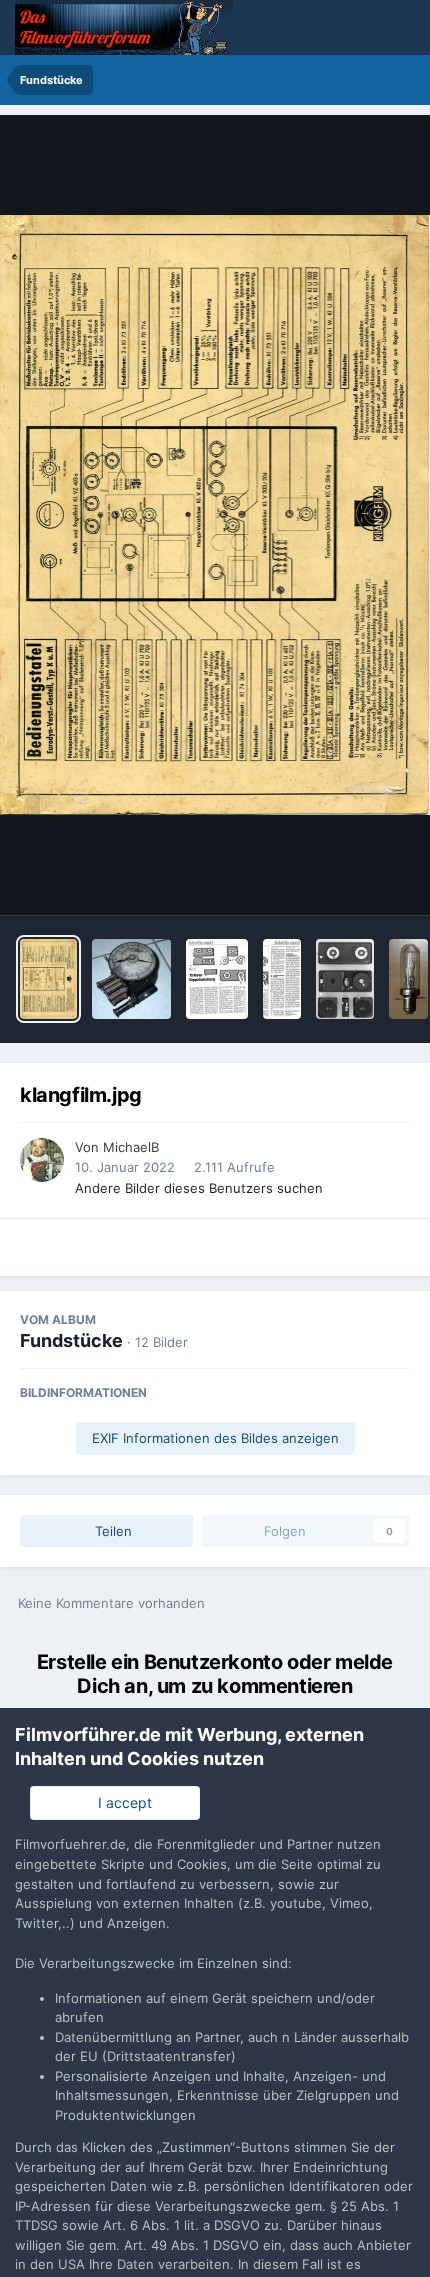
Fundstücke (71, 1340)
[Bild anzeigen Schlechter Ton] (408, 979)
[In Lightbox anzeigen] (215, 514)
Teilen (111, 1531)
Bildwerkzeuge (336, 879)
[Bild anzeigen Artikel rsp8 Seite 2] (282, 979)
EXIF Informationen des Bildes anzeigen (215, 1438)
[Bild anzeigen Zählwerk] (131, 979)
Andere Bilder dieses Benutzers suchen (199, 1188)
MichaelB (131, 1147)
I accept (121, 1802)
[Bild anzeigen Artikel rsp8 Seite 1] (217, 979)
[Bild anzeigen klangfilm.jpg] (48, 979)
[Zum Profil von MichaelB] (42, 1160)
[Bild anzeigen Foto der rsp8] (345, 979)
